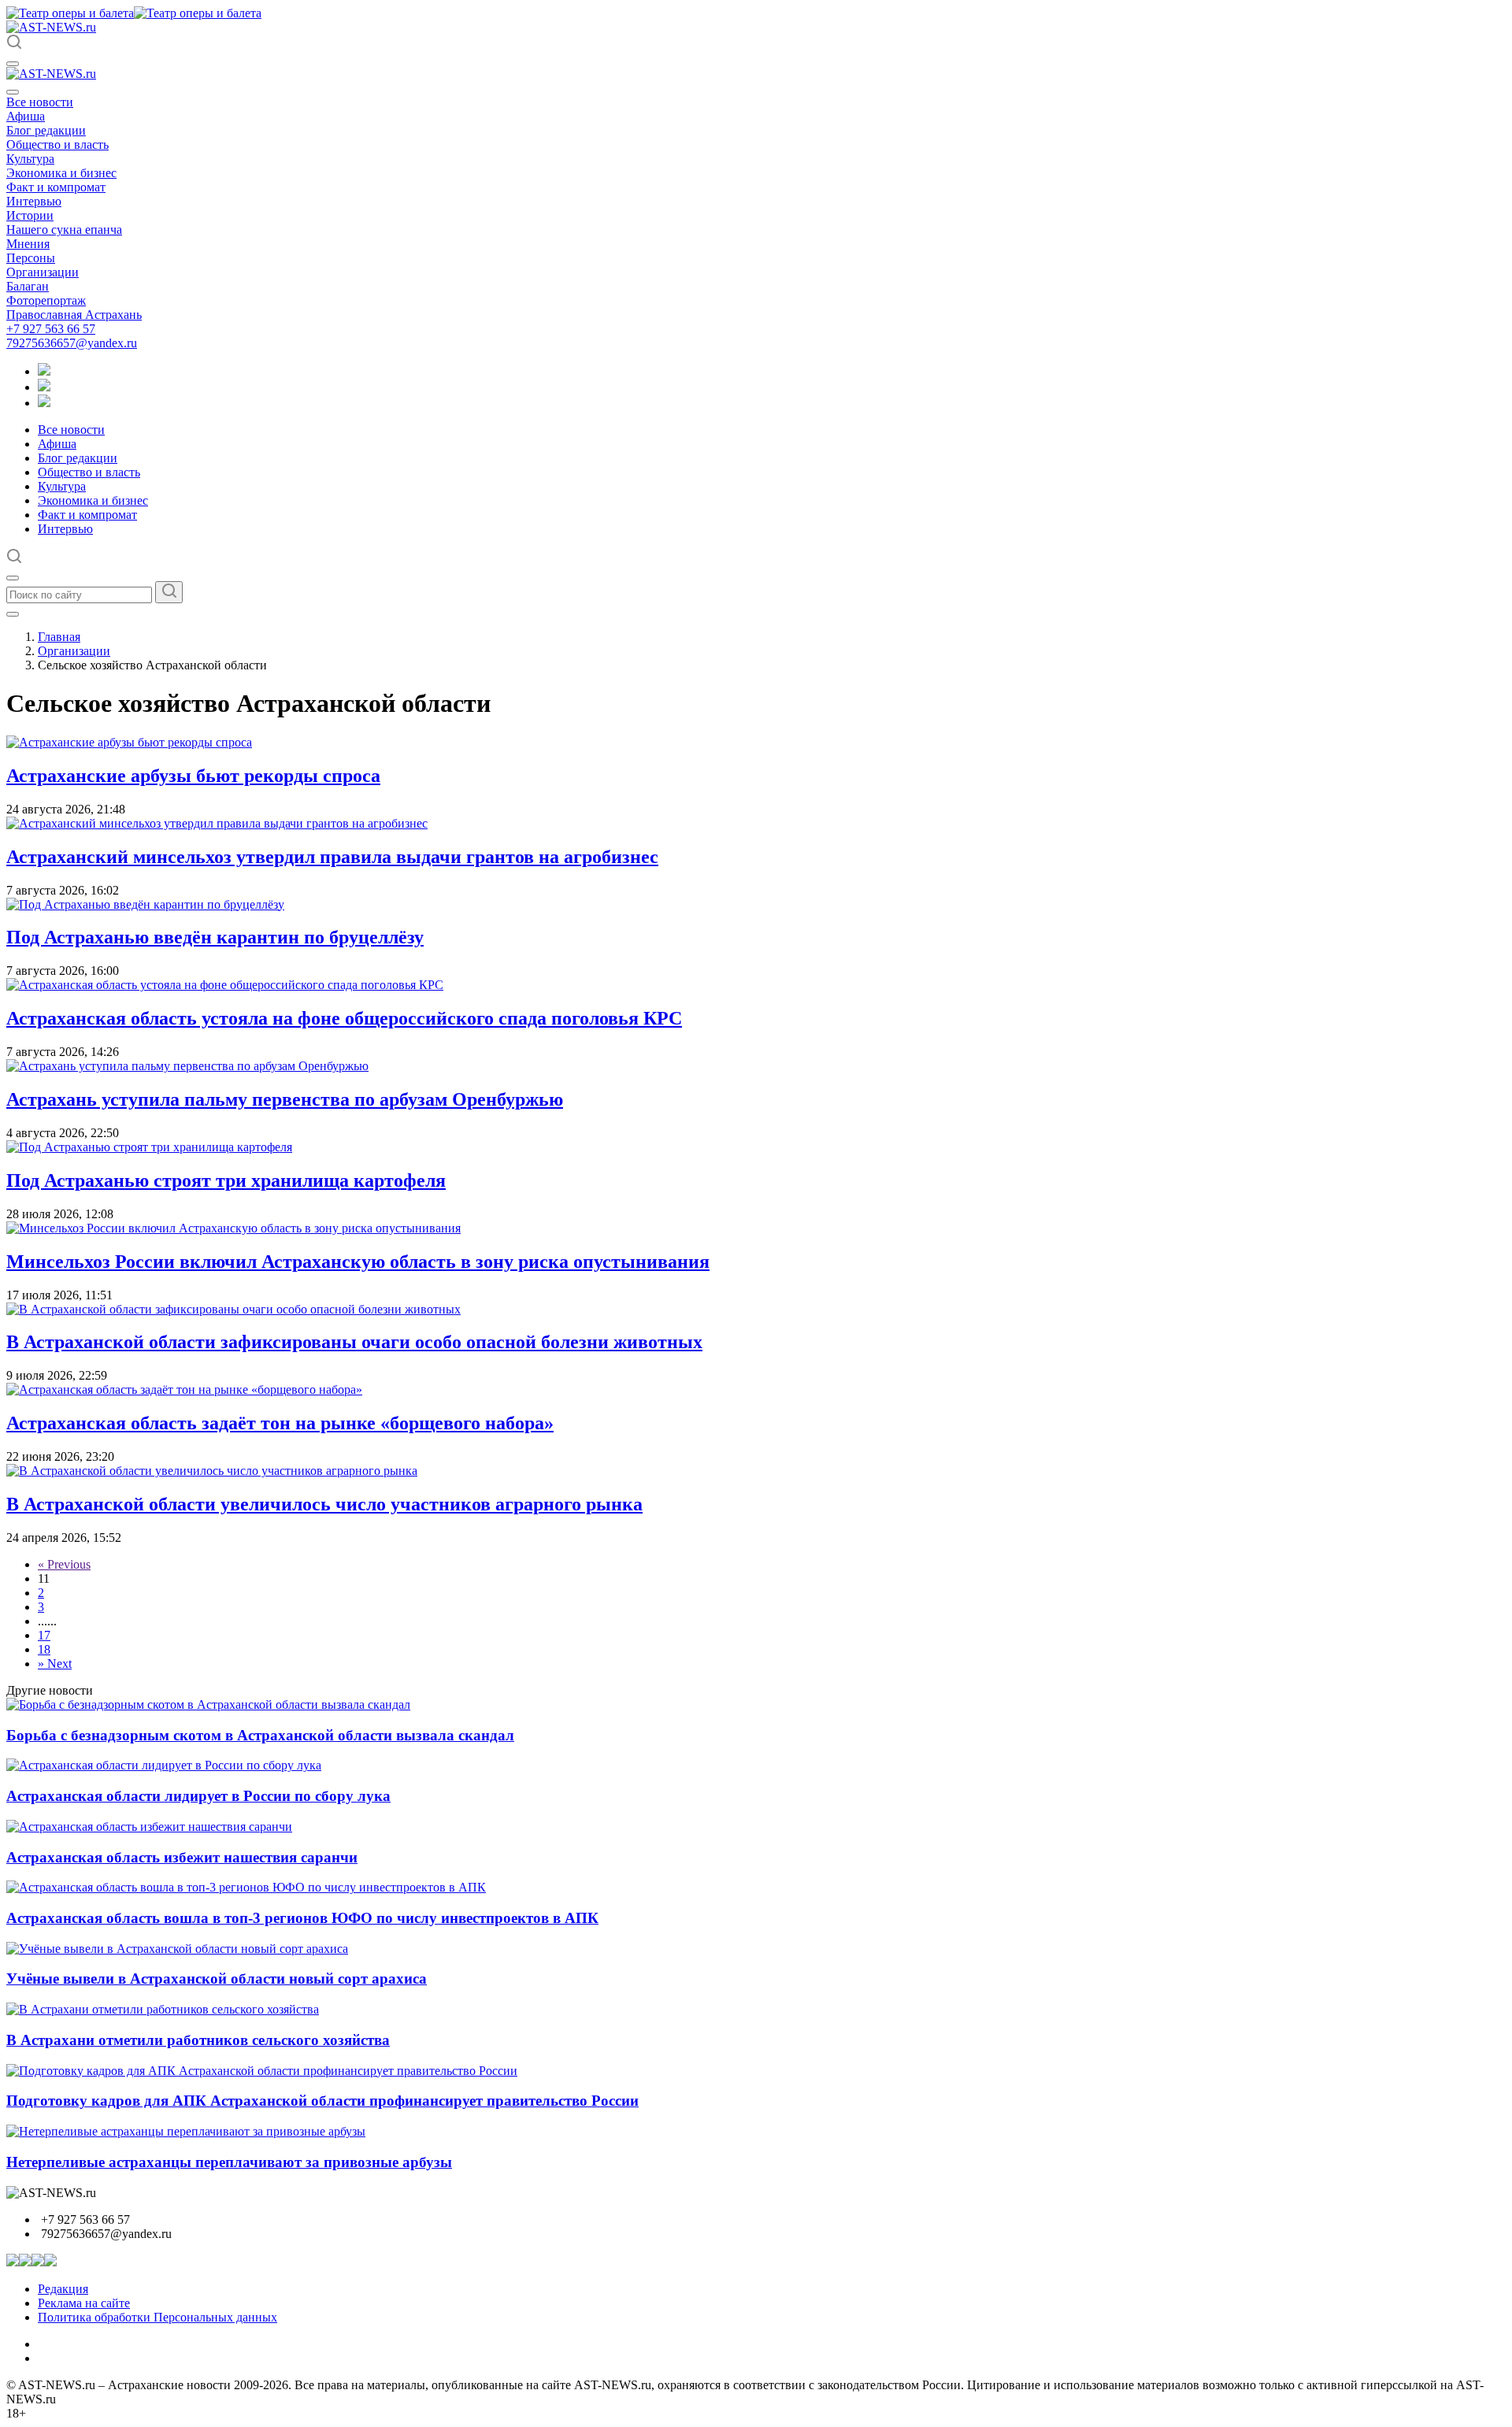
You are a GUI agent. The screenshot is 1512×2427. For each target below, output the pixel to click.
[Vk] (44, 403)
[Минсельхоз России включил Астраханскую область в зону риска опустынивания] (233, 1228)
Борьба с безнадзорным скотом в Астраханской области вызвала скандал (260, 1735)
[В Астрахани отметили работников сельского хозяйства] (163, 2009)
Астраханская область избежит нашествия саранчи (182, 1857)
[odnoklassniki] (44, 387)
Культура (30, 159)
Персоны (31, 258)
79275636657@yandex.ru (72, 343)
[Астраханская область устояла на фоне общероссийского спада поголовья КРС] (225, 985)
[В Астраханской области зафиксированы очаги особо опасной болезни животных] (233, 1309)
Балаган (28, 286)
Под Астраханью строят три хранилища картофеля (226, 1180)
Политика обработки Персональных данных (157, 2317)
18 (44, 1649)
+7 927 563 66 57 (51, 329)
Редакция (63, 2289)
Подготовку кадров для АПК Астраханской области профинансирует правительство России (322, 2101)
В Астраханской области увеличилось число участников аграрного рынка (324, 1504)
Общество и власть (57, 145)
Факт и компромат (56, 187)
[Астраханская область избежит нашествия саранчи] (149, 1827)
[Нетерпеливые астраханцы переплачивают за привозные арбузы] (186, 2131)
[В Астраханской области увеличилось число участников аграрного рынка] (212, 1471)
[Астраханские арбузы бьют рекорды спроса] (129, 742)
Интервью (34, 201)
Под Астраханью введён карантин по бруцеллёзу (215, 937)
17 (44, 1635)
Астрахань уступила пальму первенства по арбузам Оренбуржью (285, 1099)
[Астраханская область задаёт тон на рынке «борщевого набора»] (184, 1390)
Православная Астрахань (74, 315)
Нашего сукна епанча (64, 230)
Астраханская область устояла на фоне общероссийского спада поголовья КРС (344, 1018)
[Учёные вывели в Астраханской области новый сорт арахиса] (177, 1949)
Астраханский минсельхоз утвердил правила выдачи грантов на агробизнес (332, 857)
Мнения (28, 244)
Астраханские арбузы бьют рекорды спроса (193, 776)
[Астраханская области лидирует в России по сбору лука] (164, 1765)
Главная (59, 637)
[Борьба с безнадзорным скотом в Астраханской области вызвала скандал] (208, 1704)
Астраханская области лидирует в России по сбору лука (198, 1796)
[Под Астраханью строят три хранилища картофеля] (149, 1147)
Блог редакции (46, 130)
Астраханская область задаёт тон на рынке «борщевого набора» (280, 1423)
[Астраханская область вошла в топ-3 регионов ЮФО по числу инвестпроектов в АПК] (246, 1887)
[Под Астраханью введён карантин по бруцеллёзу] (145, 904)
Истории (30, 215)
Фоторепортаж (46, 300)
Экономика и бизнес (61, 173)
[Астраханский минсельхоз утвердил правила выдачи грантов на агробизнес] (217, 823)
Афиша (26, 116)
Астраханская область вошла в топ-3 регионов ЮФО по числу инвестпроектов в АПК (302, 1918)
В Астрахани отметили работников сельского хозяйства (198, 2040)
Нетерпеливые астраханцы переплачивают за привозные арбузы (229, 2162)
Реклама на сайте (84, 2303)
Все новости (40, 102)
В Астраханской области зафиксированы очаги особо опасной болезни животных (354, 1342)
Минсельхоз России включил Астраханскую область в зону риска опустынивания (358, 1262)
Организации (43, 272)
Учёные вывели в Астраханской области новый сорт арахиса (217, 1979)
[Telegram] (44, 371)
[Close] (13, 92)
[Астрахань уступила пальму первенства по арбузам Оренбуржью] (187, 1066)
